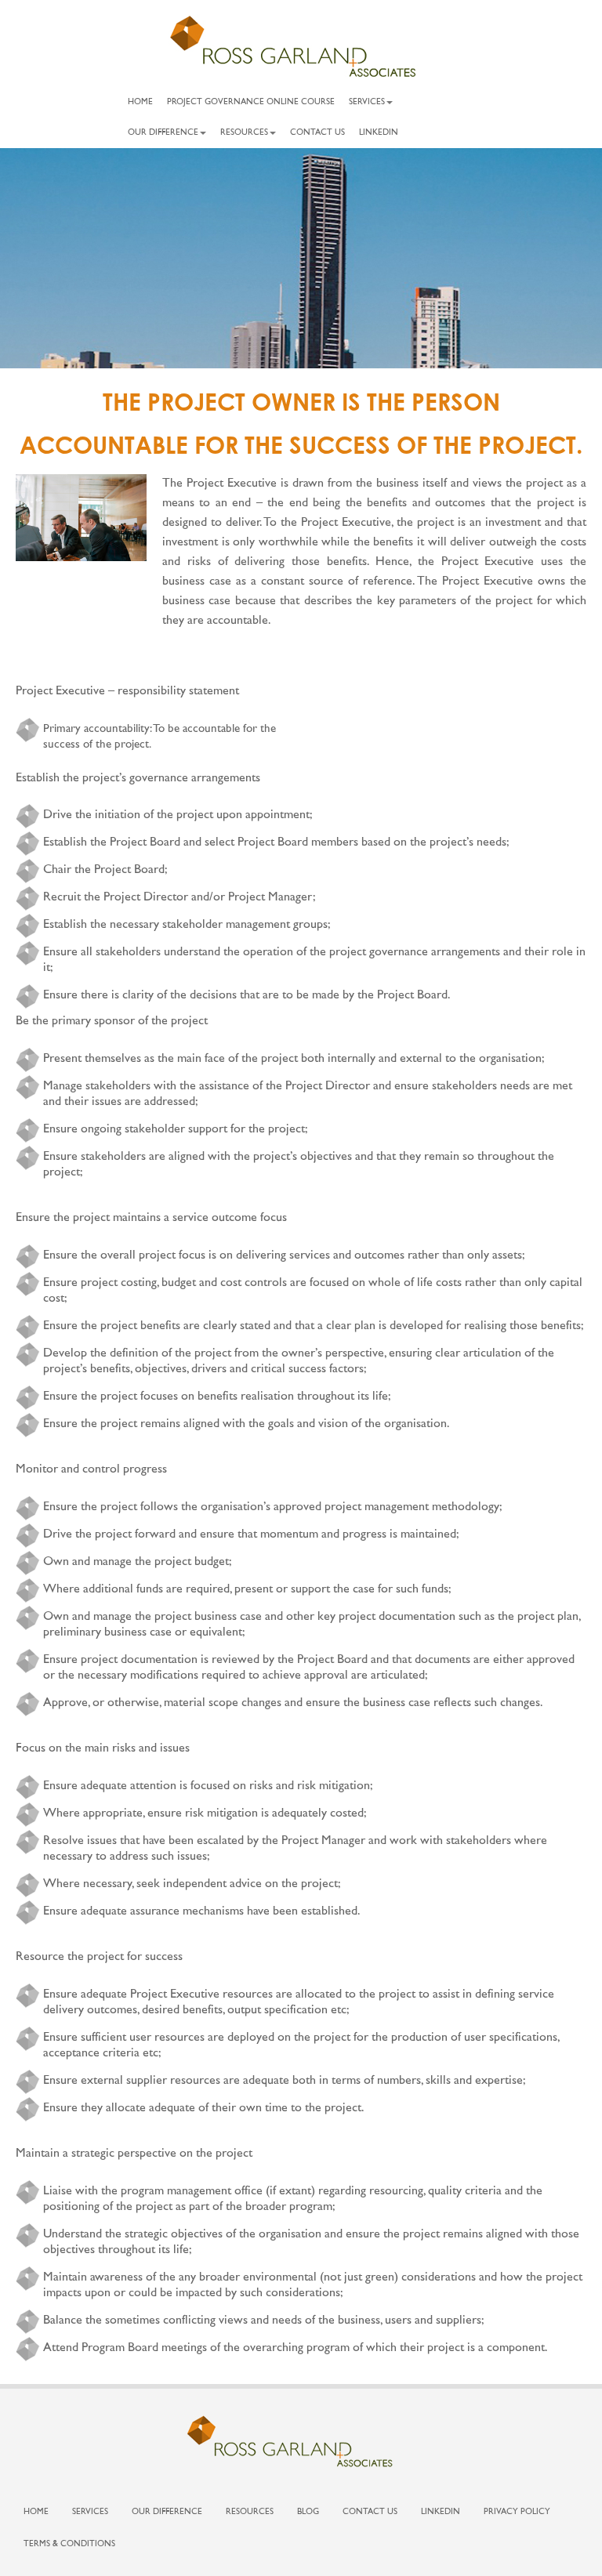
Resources (244, 133)
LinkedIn (379, 133)
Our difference (163, 133)
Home (140, 102)
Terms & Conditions (69, 2544)
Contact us (317, 133)
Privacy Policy (517, 2512)
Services (367, 102)
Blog (308, 2512)
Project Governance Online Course (251, 102)
